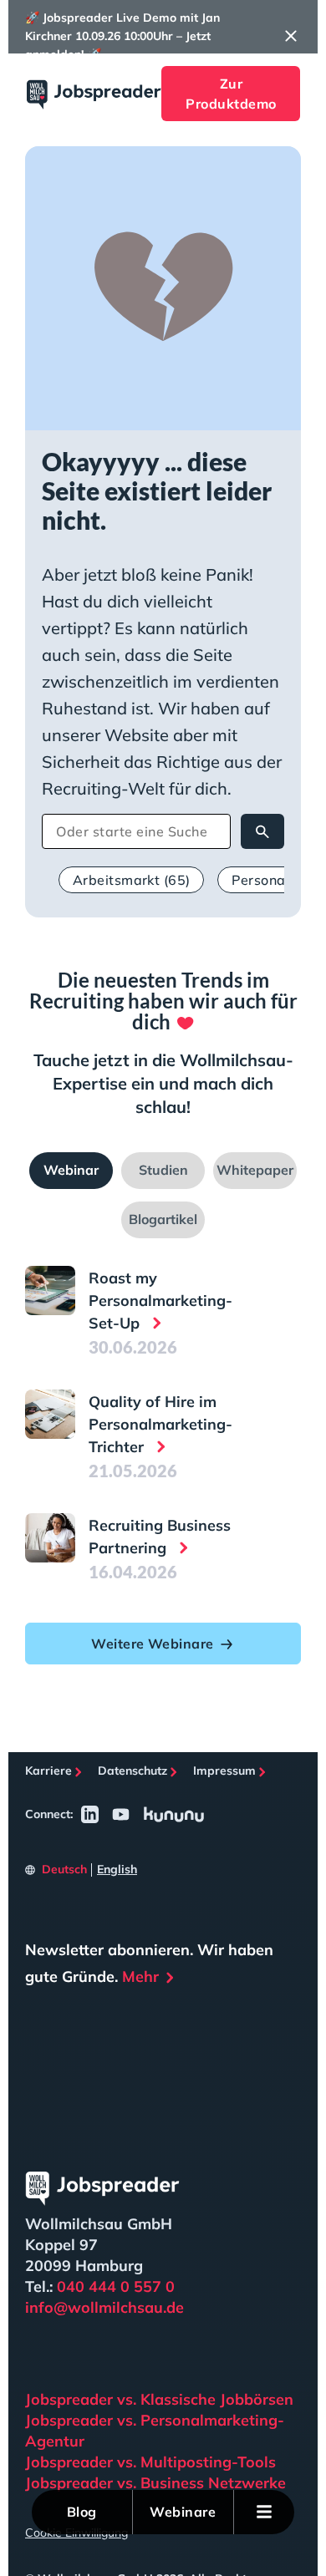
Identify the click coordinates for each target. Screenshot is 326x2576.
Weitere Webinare (152, 1644)
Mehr (140, 1976)
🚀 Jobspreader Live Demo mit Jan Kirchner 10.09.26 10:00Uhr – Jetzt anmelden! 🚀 (122, 36)
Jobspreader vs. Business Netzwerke (155, 2483)
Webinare (183, 2512)
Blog (82, 2512)
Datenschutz (132, 1771)
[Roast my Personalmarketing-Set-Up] (50, 1291)
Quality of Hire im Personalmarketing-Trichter (160, 1424)
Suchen (262, 831)
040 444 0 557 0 (116, 2286)
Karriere (48, 1771)
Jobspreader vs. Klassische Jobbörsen (159, 2399)
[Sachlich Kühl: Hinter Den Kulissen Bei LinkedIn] (90, 1814)
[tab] (71, 1171)
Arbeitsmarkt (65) (131, 880)
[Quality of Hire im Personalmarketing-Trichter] (50, 1415)
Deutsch (64, 1869)
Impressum (224, 1771)
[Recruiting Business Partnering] (50, 1538)
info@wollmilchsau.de (104, 2307)
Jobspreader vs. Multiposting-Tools (150, 2462)
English (117, 1869)
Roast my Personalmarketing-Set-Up (160, 1301)
